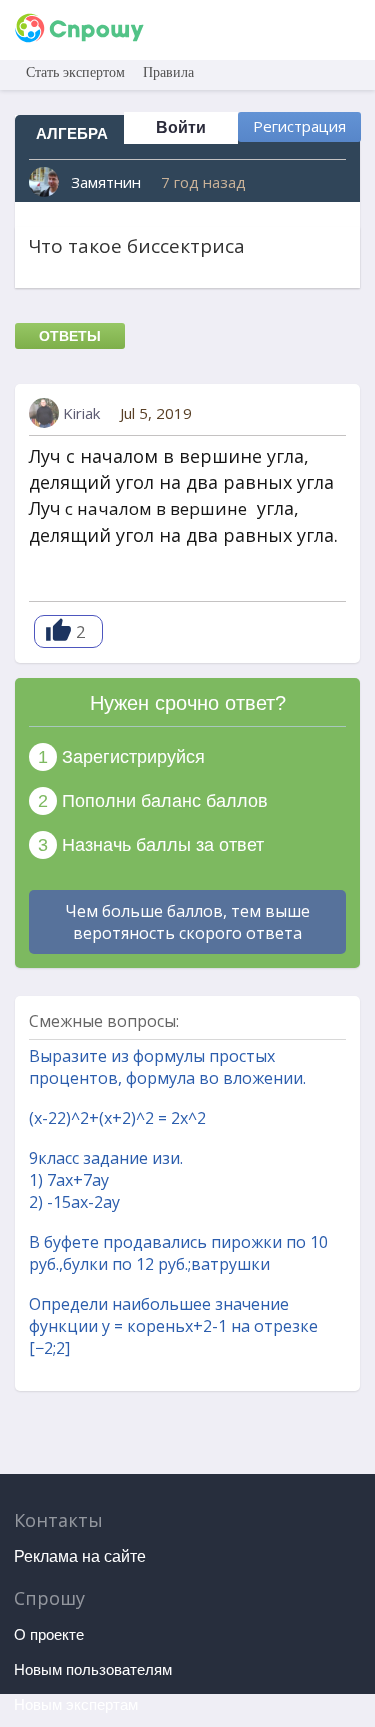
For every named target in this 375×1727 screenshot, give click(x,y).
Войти (181, 127)
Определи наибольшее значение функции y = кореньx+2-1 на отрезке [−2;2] (173, 1326)
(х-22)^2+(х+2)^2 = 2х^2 (117, 1118)
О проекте (49, 1634)
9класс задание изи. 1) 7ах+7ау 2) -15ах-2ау (106, 1180)
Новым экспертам (76, 1704)
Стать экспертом (75, 72)
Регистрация (299, 126)
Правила (168, 72)
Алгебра (72, 133)
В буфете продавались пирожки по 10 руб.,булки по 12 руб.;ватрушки (178, 1253)
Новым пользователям (93, 1669)
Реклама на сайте (80, 1556)
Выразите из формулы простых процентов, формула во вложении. (167, 1067)
